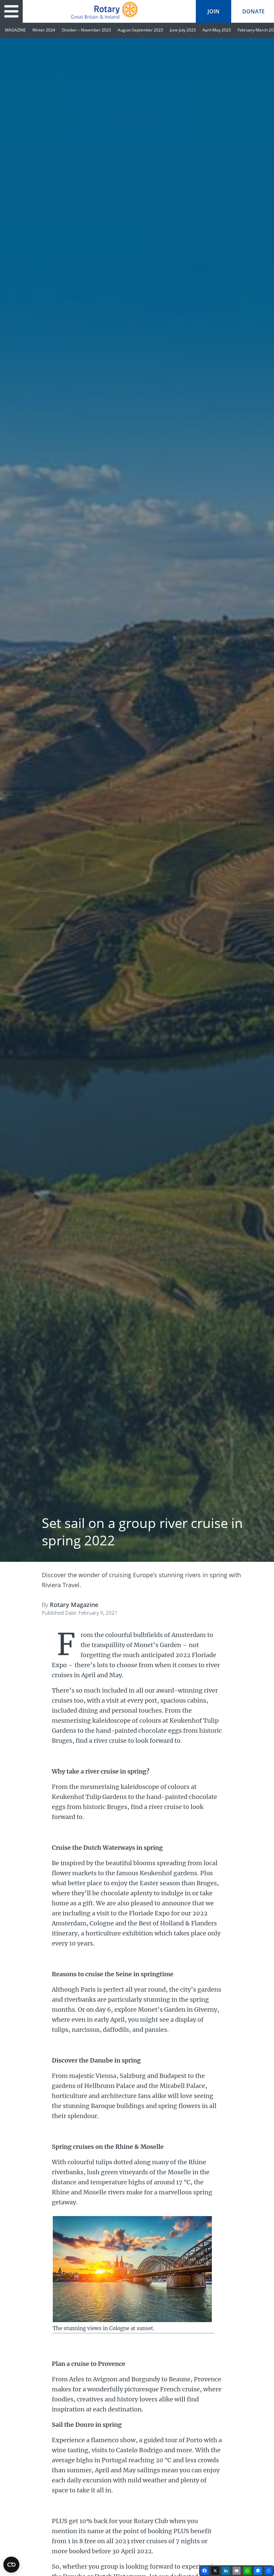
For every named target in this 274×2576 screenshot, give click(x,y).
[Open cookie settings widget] (11, 2565)
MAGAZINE (15, 30)
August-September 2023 (140, 30)
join (214, 11)
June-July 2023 (183, 30)
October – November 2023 (86, 30)
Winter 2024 (44, 30)
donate (253, 11)
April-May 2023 (217, 30)
